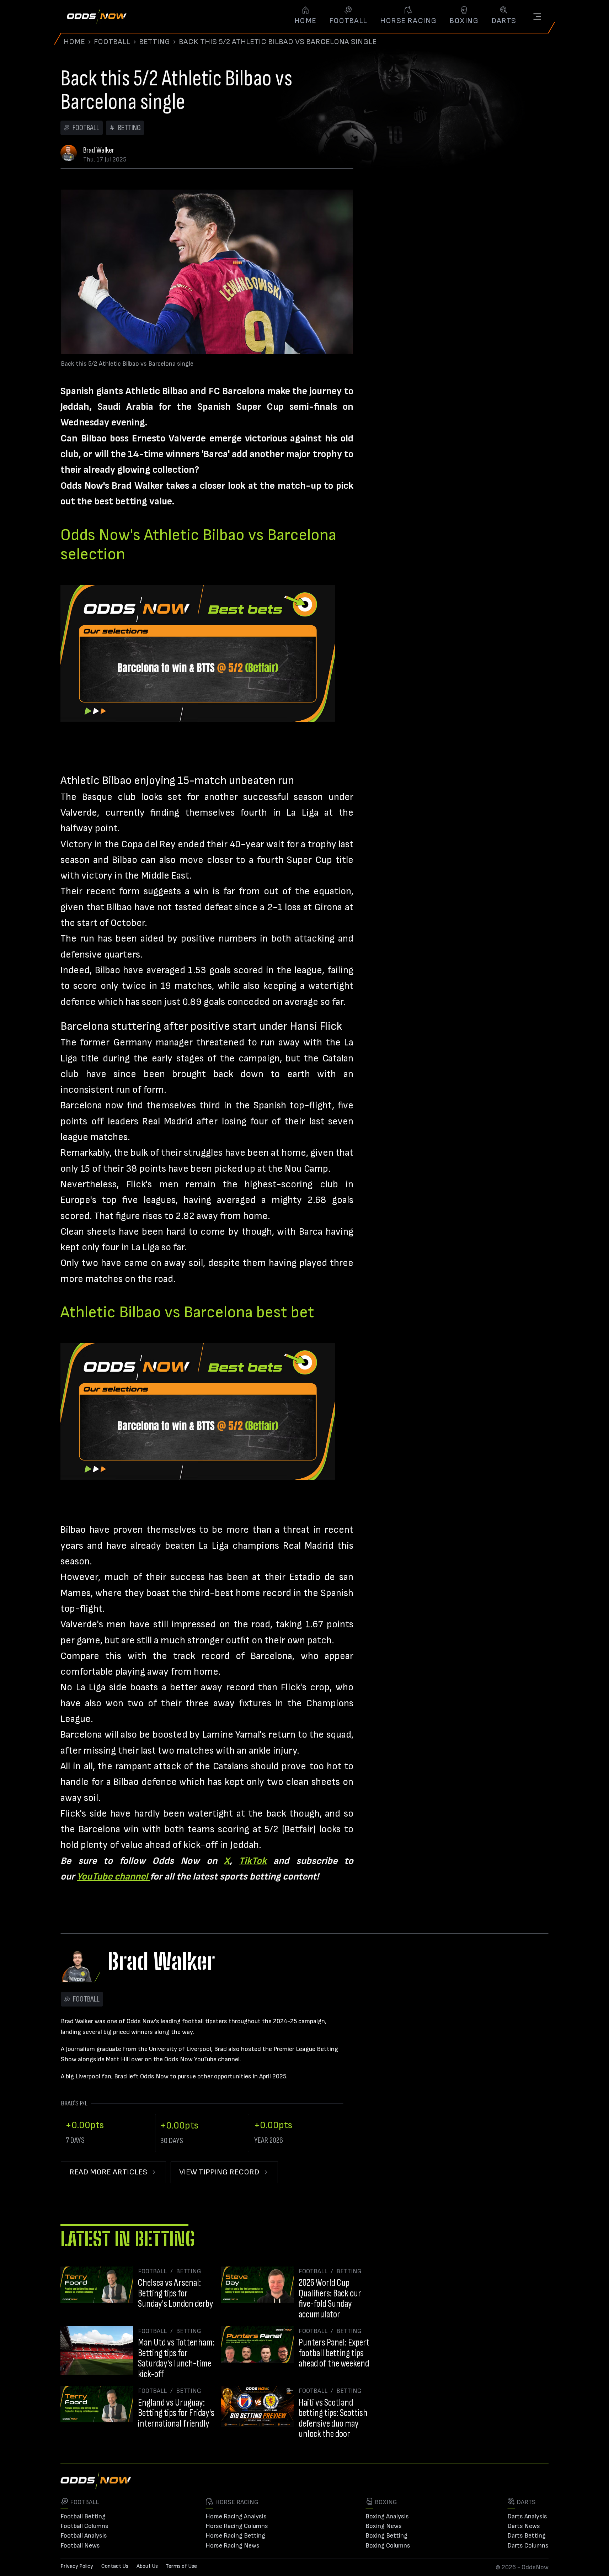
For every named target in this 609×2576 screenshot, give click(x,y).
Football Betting (83, 2516)
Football (112, 42)
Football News (80, 2546)
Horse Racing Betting (235, 2536)
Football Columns (84, 2526)
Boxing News (384, 2526)
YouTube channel (113, 1877)
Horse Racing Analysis (236, 2516)
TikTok (253, 1861)
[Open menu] (537, 17)
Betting (154, 42)
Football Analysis (84, 2536)
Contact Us (115, 2566)
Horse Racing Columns (237, 2526)
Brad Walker (99, 150)
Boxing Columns (388, 2546)
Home (74, 42)
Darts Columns (528, 2546)
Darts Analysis (527, 2516)
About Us (147, 2566)
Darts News (524, 2526)
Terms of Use (181, 2566)
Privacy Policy (77, 2566)
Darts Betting (527, 2536)
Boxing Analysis (387, 2516)
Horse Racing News (233, 2546)
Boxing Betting (386, 2536)
